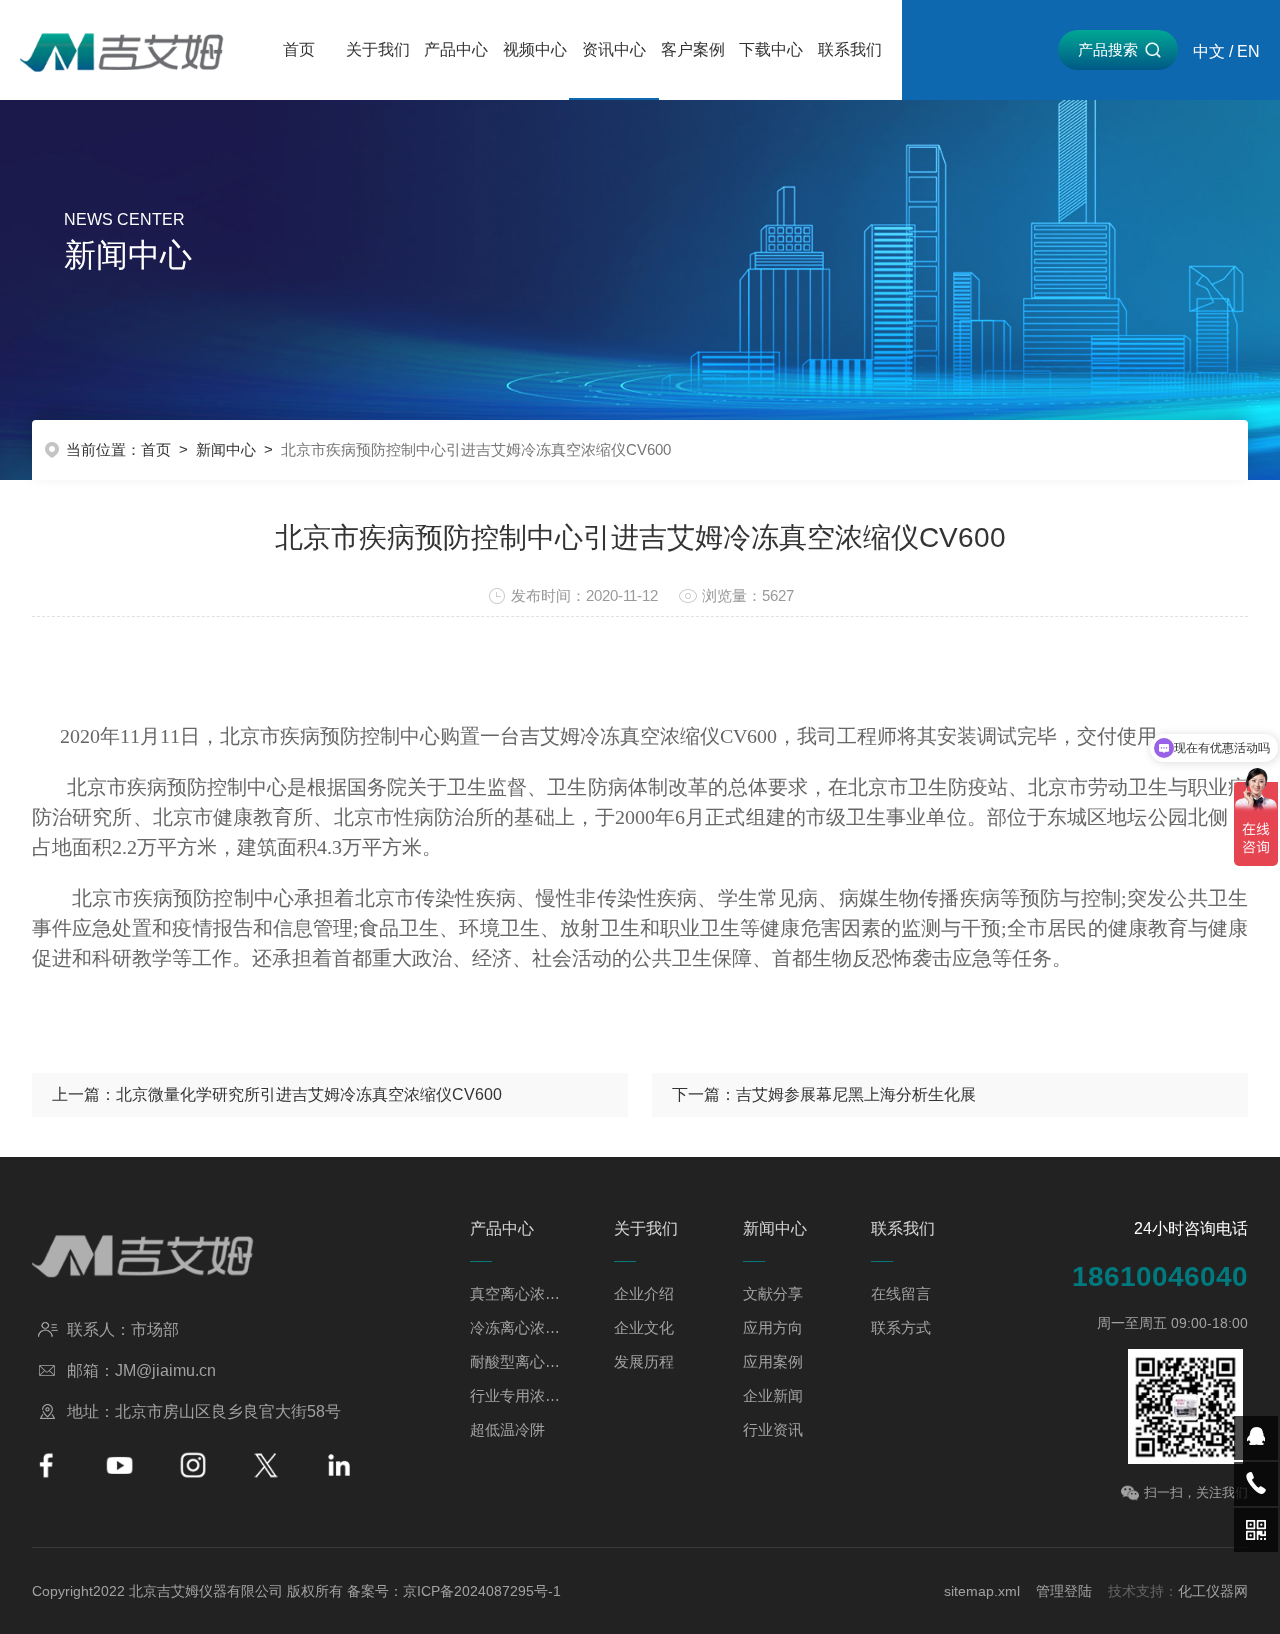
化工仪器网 (1213, 1591)
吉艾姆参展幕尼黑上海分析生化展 (856, 1094)
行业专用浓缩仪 (515, 1395)
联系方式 (901, 1327)
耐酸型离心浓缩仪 (515, 1361)
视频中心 (535, 49)
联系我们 (850, 49)
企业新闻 (773, 1395)
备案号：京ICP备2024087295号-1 (454, 1591)
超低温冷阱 (507, 1429)
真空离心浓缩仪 (515, 1293)
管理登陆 (1064, 1591)
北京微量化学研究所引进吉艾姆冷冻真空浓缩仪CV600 (309, 1094)
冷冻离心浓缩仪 (515, 1327)
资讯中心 (614, 49)
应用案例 (773, 1361)
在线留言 (901, 1293)
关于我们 (378, 49)
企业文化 (644, 1327)
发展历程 (644, 1361)
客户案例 (693, 49)
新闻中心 (226, 449)
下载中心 (771, 49)
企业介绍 (644, 1293)
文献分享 (773, 1293)
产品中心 (456, 49)
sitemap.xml (982, 1591)
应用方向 (773, 1327)
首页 (299, 49)
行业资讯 (773, 1429)
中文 (1209, 51)
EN (1248, 51)
